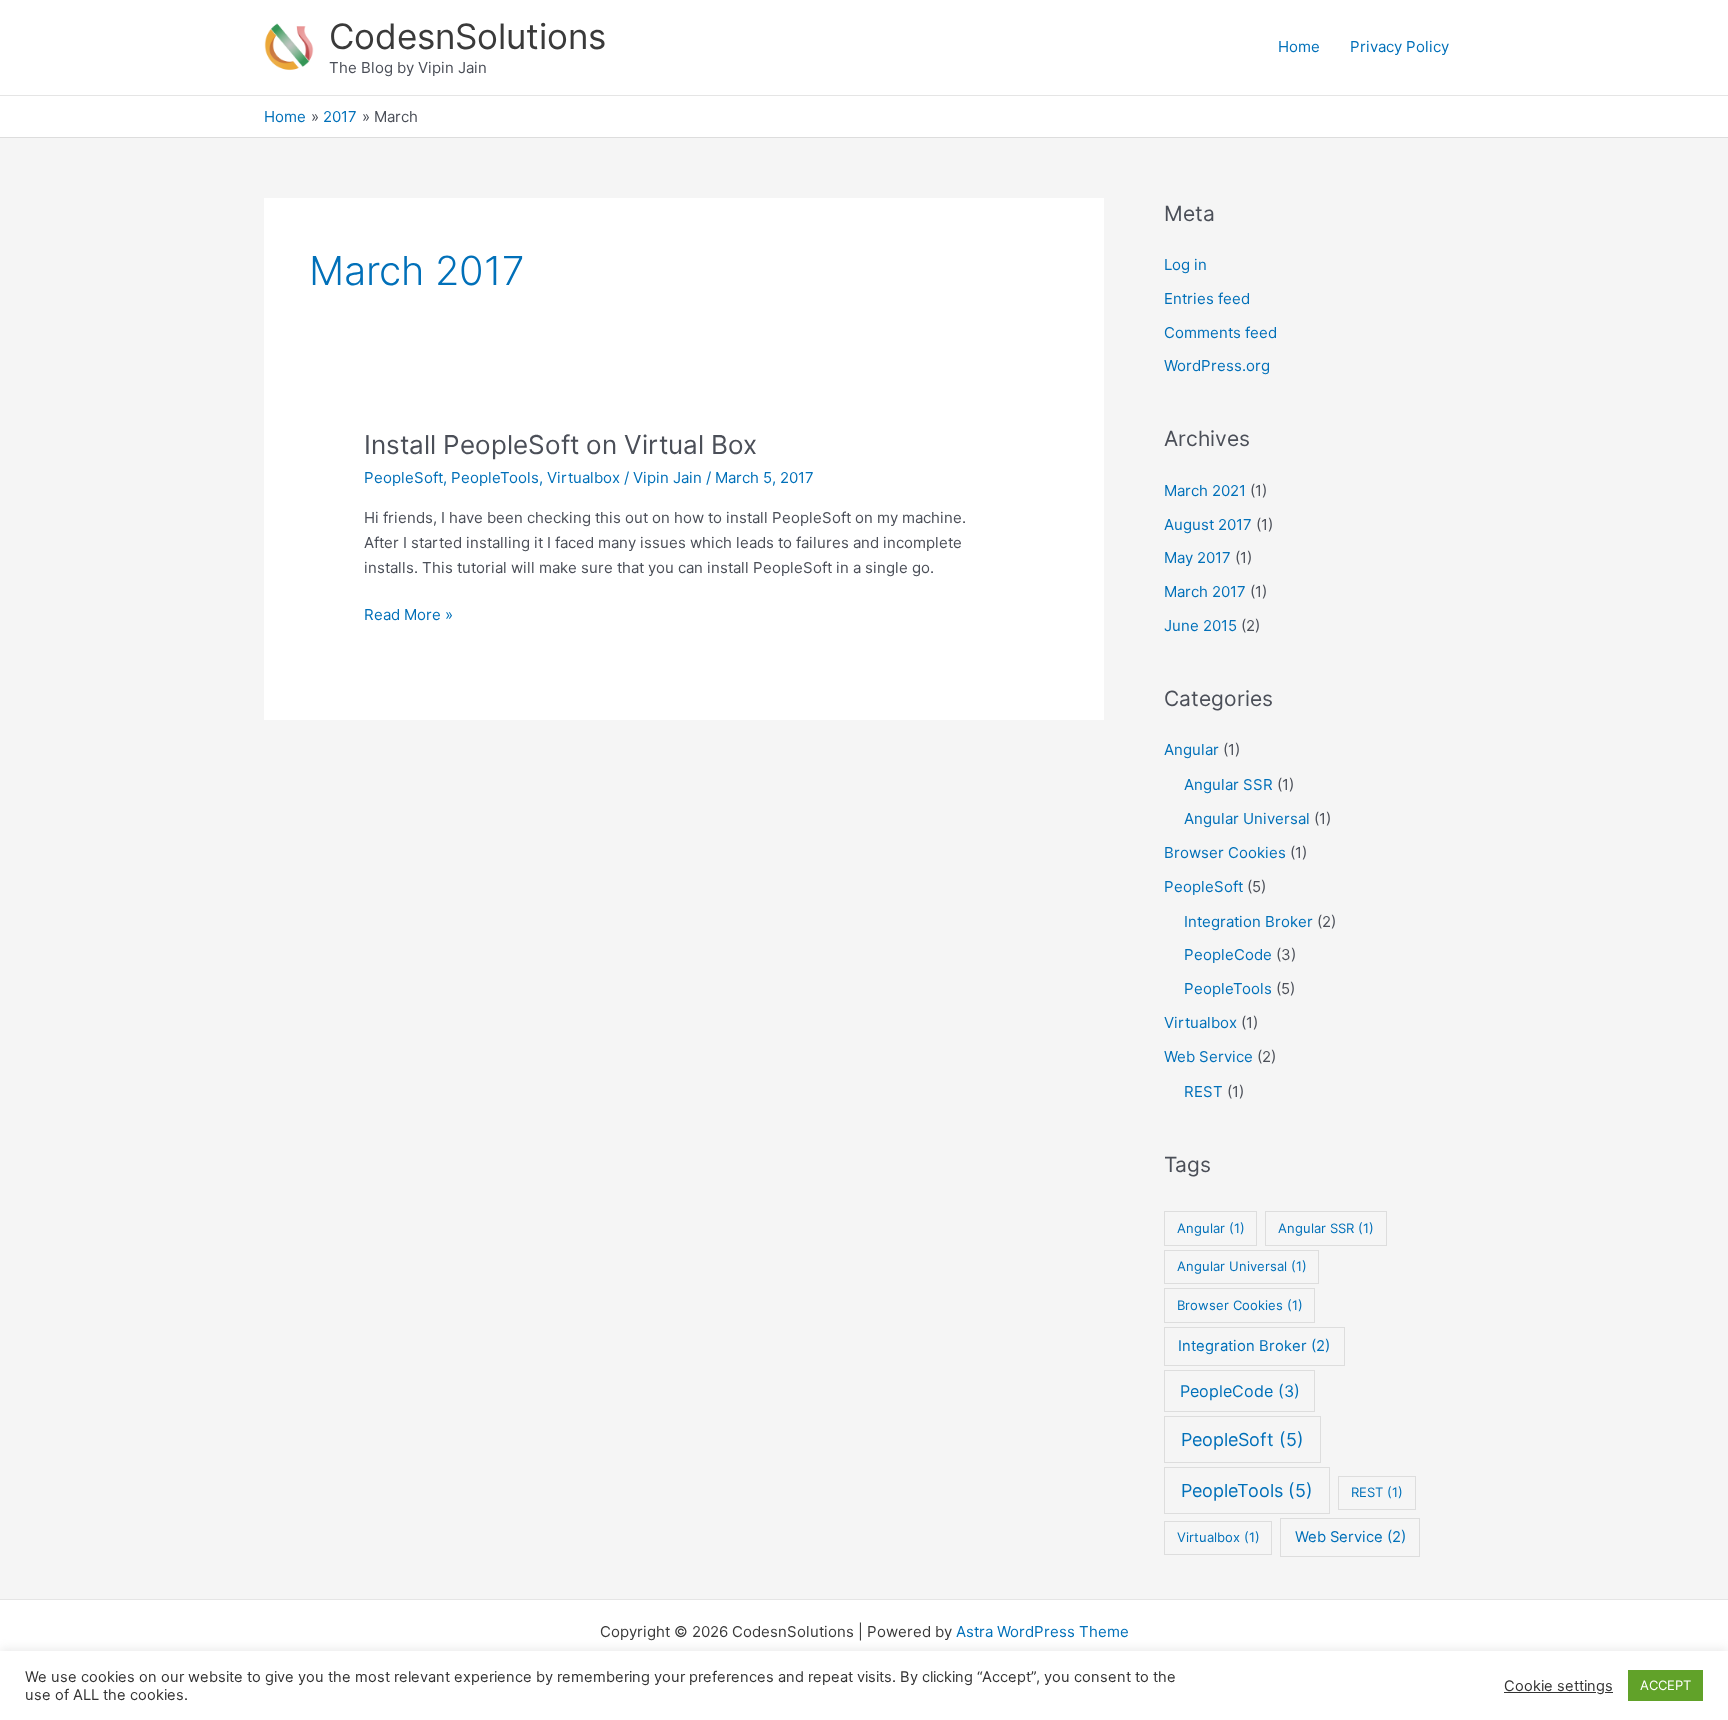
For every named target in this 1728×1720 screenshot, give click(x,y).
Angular (1191, 749)
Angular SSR (1228, 784)
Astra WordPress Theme (1042, 1631)
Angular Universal (1247, 818)
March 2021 (1205, 490)
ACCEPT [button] (1665, 1685)
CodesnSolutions (467, 36)
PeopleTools (495, 477)
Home (1299, 46)
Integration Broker (1248, 921)
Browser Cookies (1225, 852)
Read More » (408, 616)
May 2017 (1197, 557)
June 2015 (1200, 625)
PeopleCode (1228, 954)
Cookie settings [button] (1558, 1686)
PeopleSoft (403, 477)
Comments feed (1220, 332)
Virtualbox (583, 477)
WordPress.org (1217, 365)
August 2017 (1208, 524)
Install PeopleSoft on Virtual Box (560, 444)
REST (1203, 1091)
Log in (1185, 264)
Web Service (1208, 1056)
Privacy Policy (1399, 46)
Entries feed (1207, 298)
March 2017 (1205, 591)
